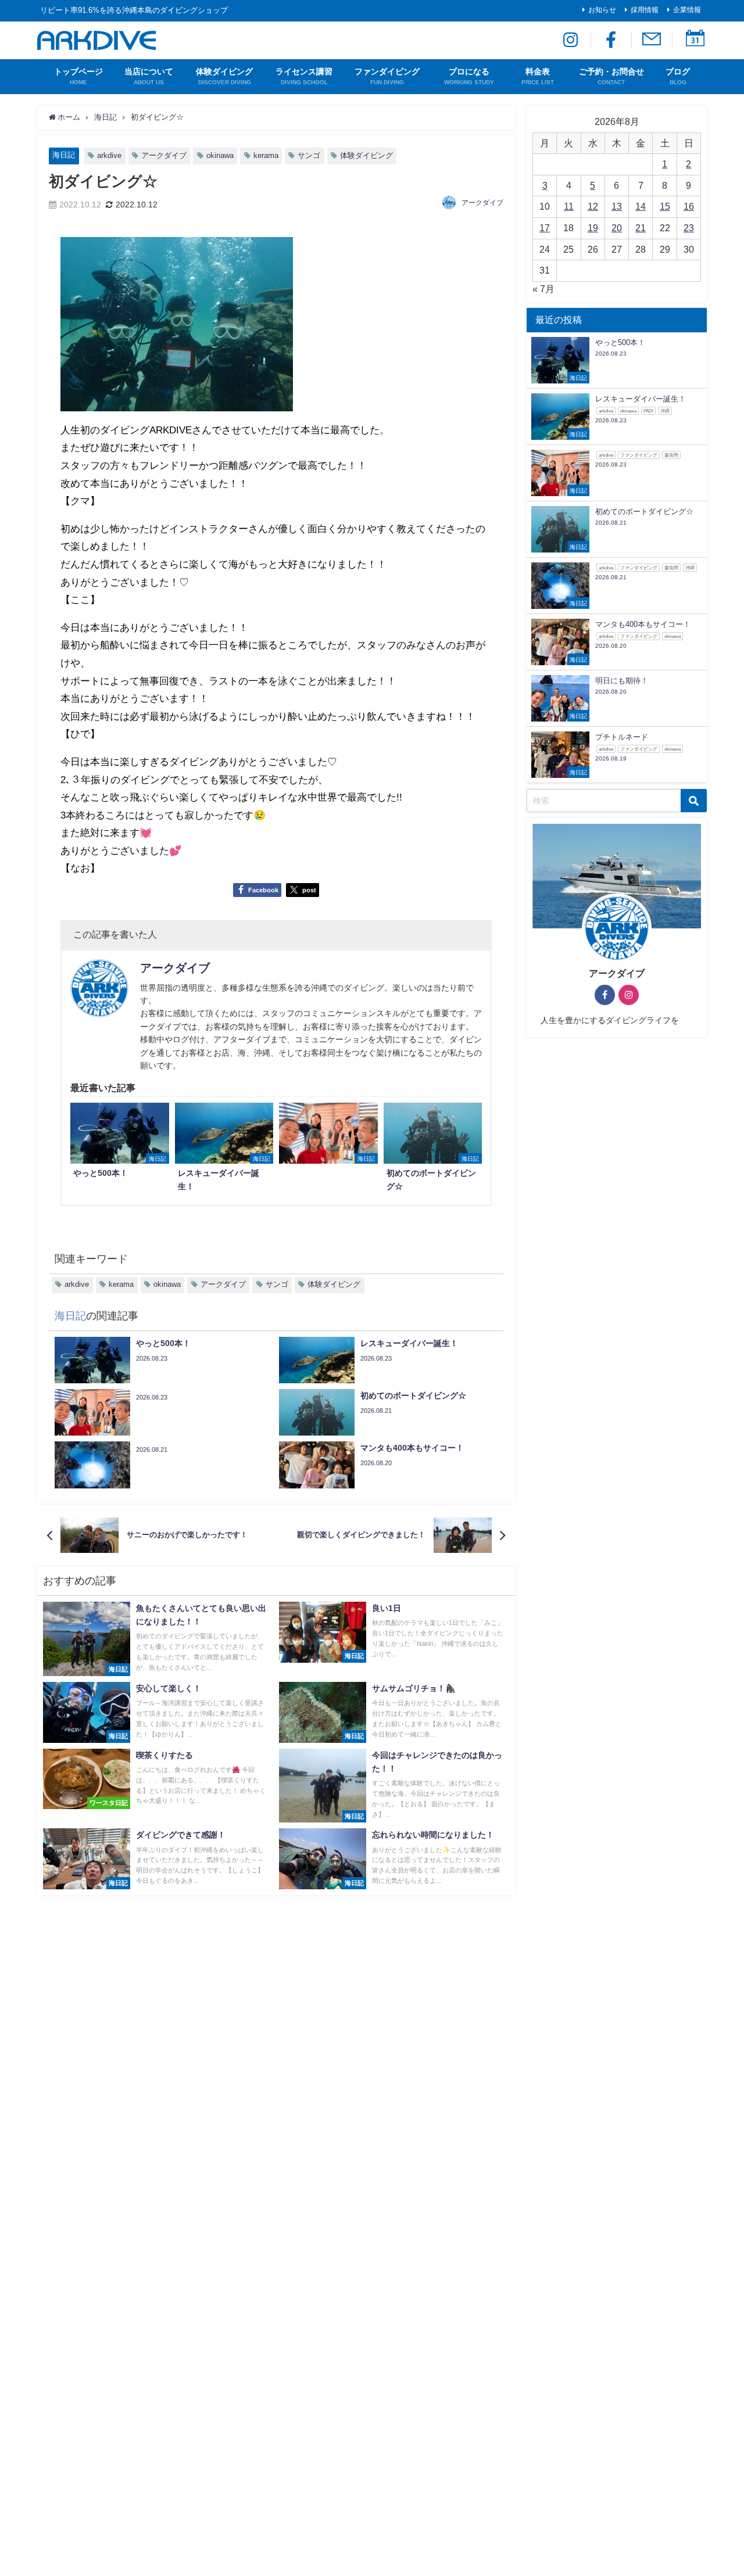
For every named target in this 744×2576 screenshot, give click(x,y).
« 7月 (543, 289)
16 (689, 206)
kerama (266, 155)
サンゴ (309, 155)
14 (641, 206)
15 (665, 206)
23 (689, 228)
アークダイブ (164, 155)
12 (593, 206)
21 (641, 228)
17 (545, 228)
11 (569, 206)
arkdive (109, 155)
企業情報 (687, 10)
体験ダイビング (366, 155)
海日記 (64, 155)
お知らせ (602, 10)
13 (617, 206)
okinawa (220, 155)
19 (593, 228)
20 (617, 228)
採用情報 (645, 10)
